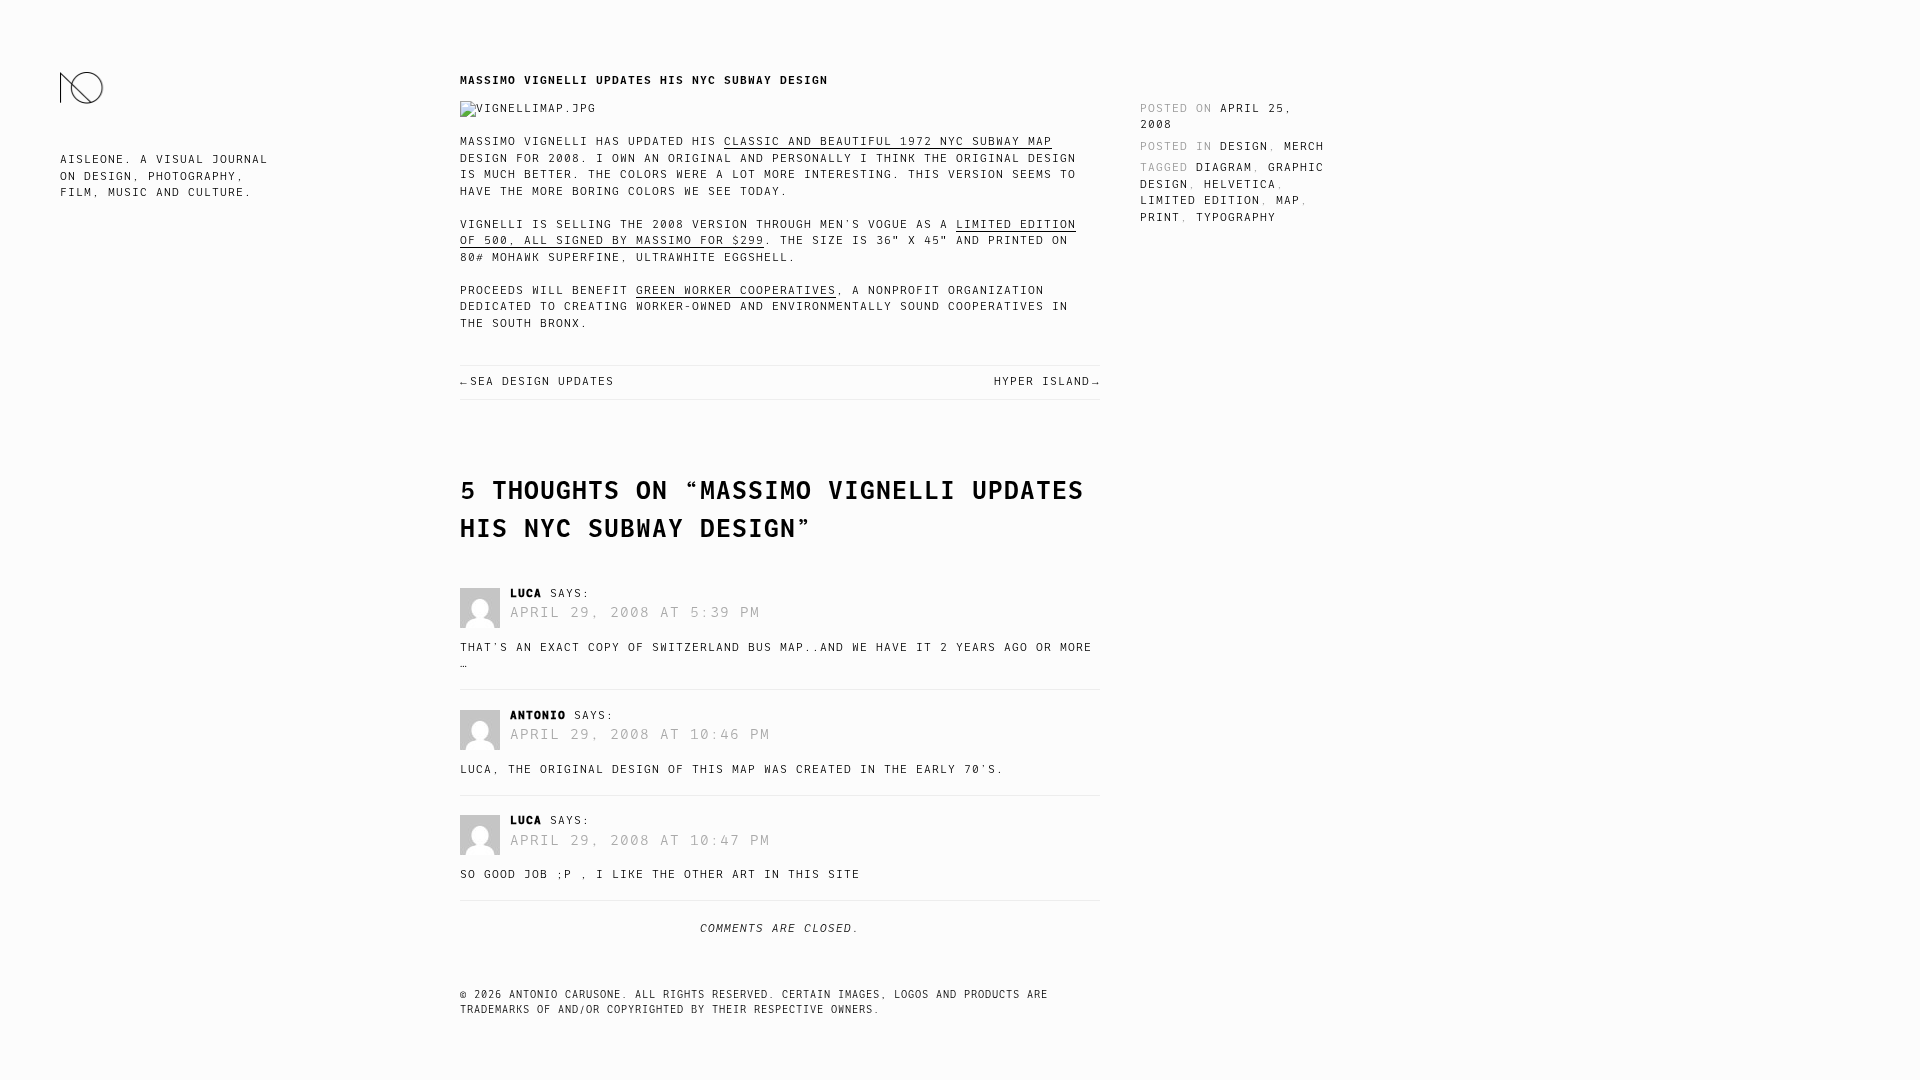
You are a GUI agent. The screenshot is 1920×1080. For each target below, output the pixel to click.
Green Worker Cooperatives (736, 290)
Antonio (538, 715)
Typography (1236, 217)
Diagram (1224, 167)
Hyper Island (1042, 381)
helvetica (1240, 184)
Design (1244, 146)
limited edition (1200, 200)
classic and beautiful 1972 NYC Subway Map (888, 141)
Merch (1304, 146)
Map (1288, 200)
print (1160, 217)
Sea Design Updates (542, 381)
